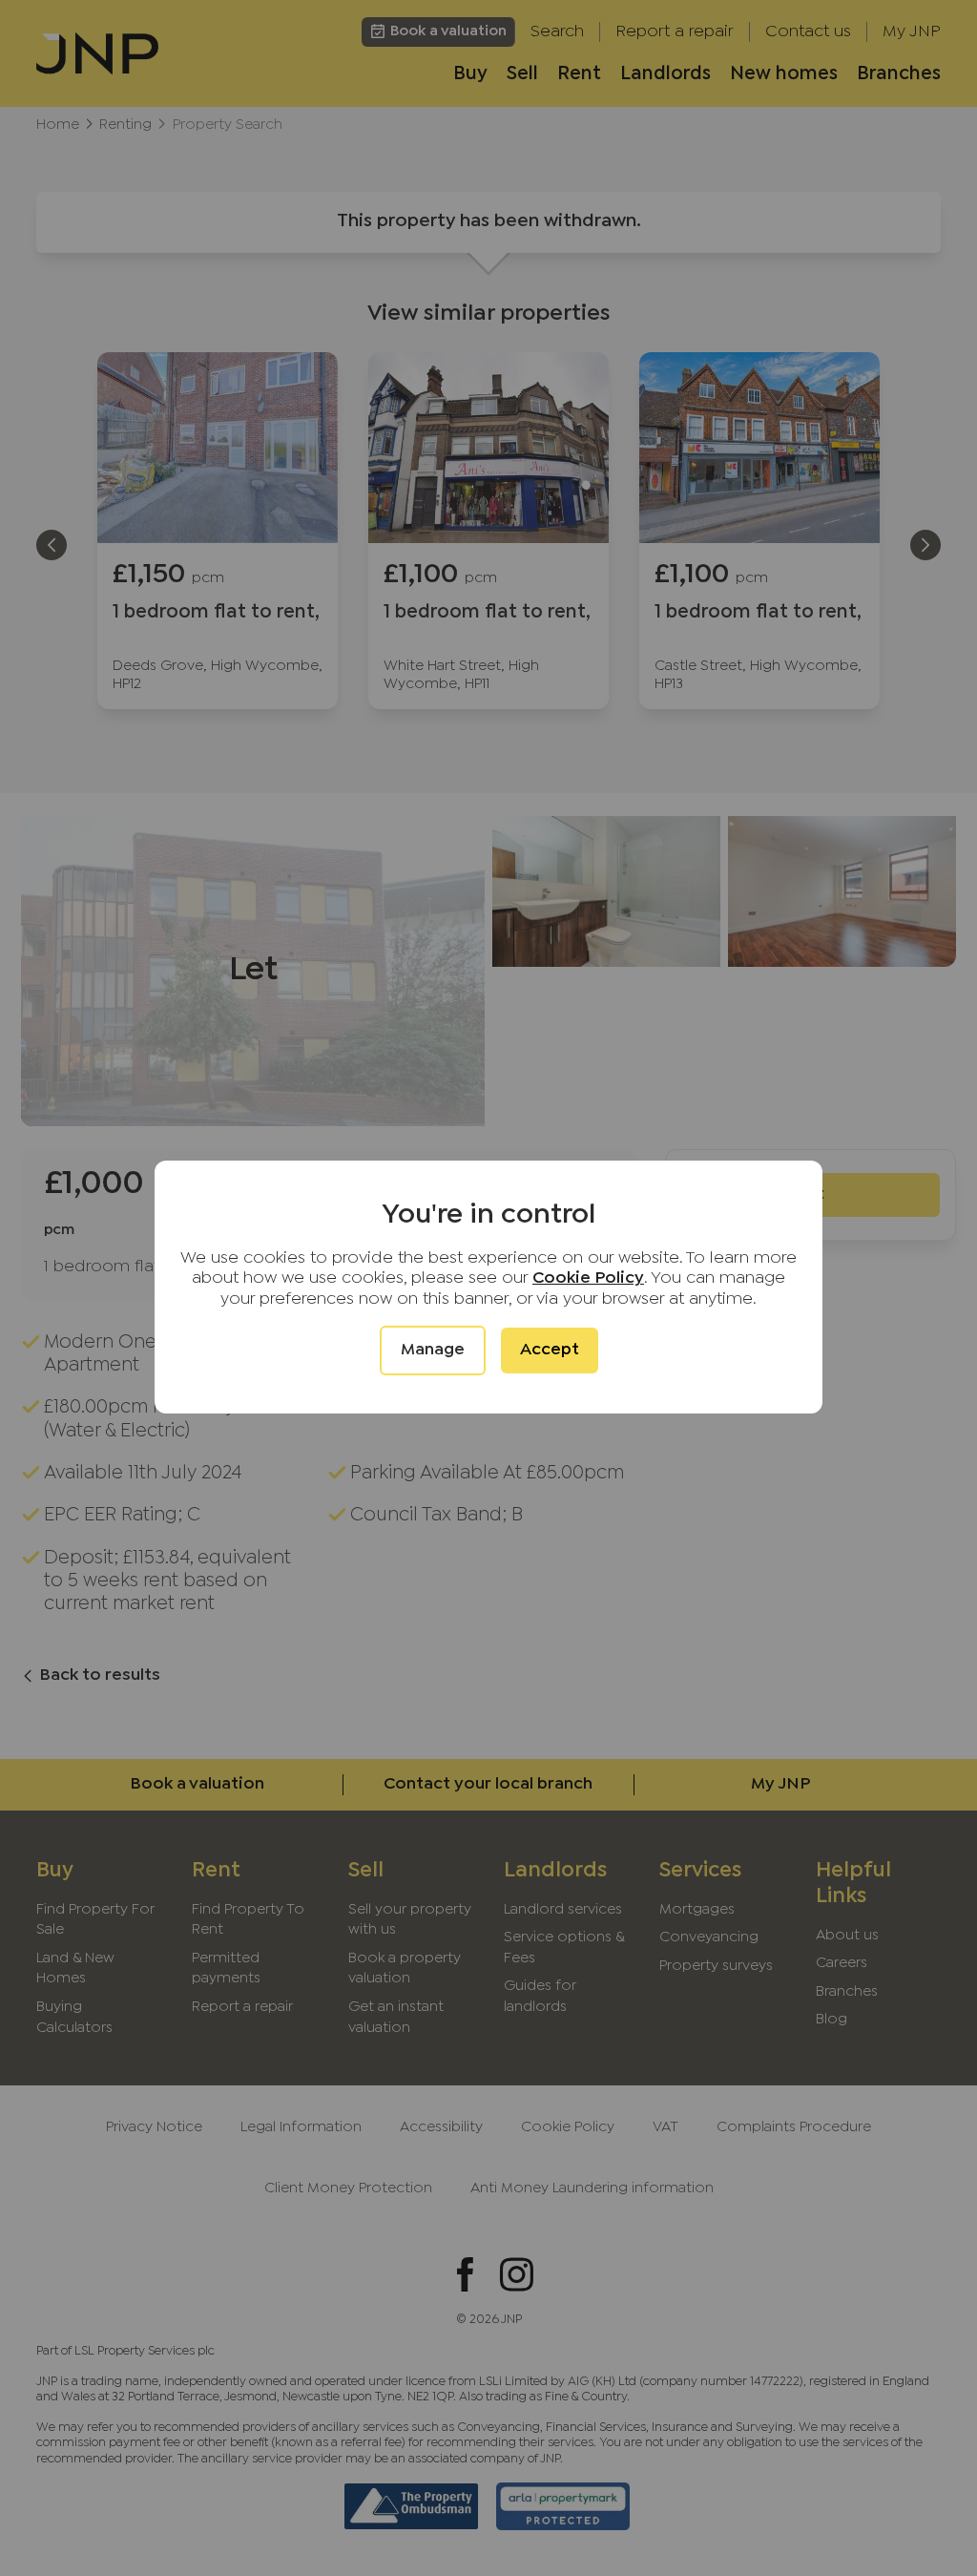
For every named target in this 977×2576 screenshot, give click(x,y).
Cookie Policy (588, 1278)
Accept (550, 1350)
